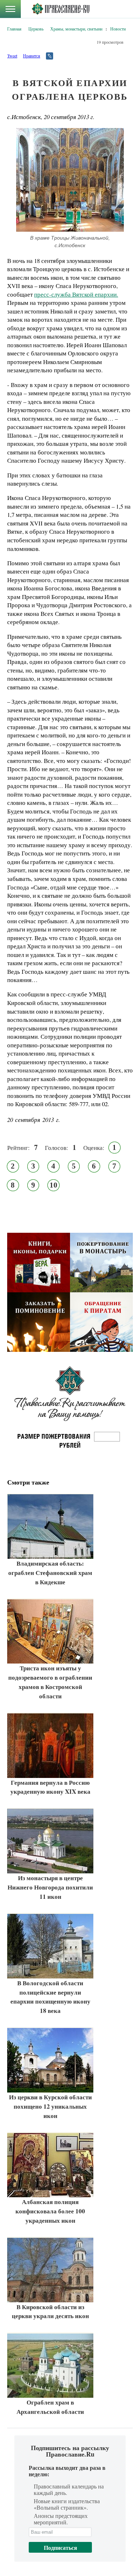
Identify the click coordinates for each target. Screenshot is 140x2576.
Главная (14, 29)
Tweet (12, 56)
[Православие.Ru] (60, 9)
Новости (118, 29)
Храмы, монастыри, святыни (76, 29)
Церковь (36, 29)
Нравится (32, 56)
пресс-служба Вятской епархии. (76, 294)
